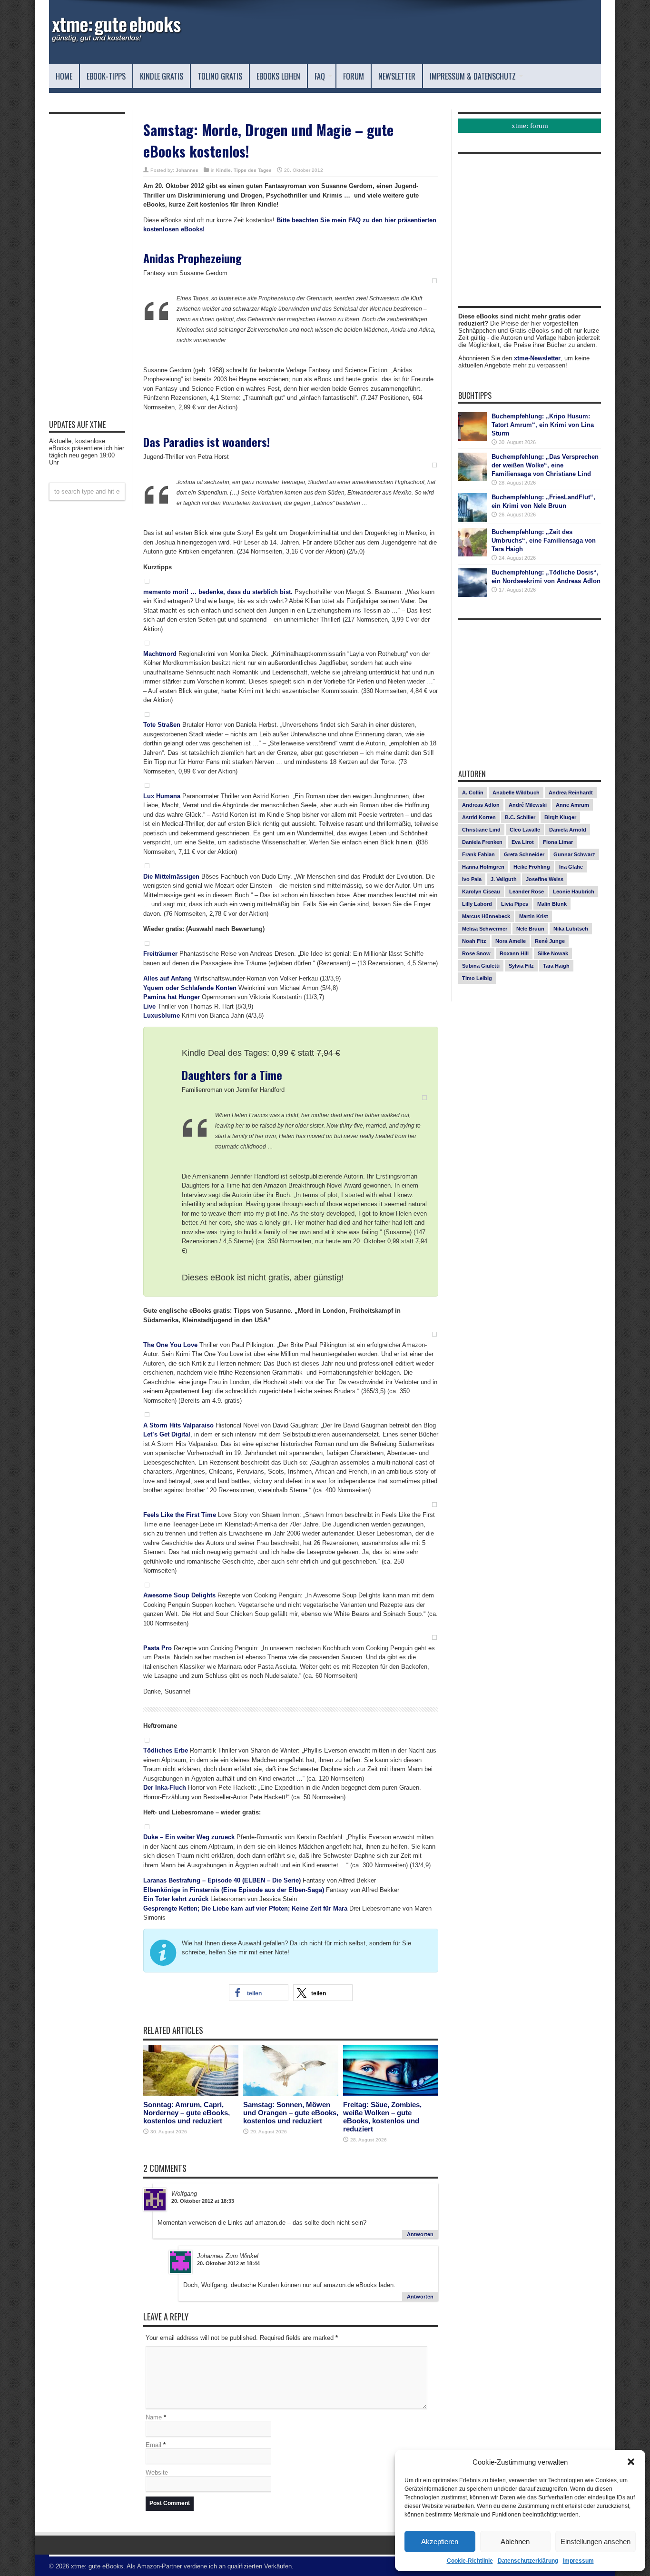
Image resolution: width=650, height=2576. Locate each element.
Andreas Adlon (481, 805)
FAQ (320, 76)
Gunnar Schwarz (574, 854)
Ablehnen (515, 2541)
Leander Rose (527, 892)
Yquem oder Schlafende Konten (190, 988)
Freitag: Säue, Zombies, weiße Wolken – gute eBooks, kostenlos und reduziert (382, 2117)
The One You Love (170, 1345)
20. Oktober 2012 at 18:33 (203, 2201)
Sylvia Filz (521, 966)
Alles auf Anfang (167, 978)
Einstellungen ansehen (596, 2541)
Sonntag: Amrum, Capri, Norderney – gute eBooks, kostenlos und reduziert (187, 2113)
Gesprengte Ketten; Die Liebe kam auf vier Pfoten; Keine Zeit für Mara (245, 1908)
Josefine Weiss (545, 879)
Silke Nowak (553, 953)
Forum (354, 76)
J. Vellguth (504, 879)
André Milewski (528, 805)
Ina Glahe (571, 867)
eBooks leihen (278, 76)
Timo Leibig (477, 978)
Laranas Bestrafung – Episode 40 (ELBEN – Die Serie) (222, 1880)
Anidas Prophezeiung (192, 258)
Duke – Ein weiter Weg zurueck (189, 1837)
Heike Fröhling (532, 867)
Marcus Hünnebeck (486, 916)
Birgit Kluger (560, 817)
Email (153, 2445)
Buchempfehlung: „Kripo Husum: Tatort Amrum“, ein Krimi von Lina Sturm (543, 425)
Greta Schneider (524, 854)
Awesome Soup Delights (179, 1595)
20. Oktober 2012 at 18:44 (228, 2263)
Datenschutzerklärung (528, 2561)
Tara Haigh (556, 966)
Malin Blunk (552, 904)
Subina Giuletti (481, 966)
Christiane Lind (481, 830)
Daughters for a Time (232, 1075)
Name (154, 2417)
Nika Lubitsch (571, 929)
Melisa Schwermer (485, 929)
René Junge (550, 941)
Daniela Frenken (482, 842)
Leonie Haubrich (574, 892)
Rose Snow (476, 953)
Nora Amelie (511, 941)
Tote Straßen (162, 725)
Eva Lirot (523, 842)
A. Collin (473, 793)
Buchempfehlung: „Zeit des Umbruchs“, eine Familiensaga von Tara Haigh (544, 540)
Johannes (187, 170)
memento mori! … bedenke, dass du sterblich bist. (218, 592)
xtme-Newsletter (537, 358)
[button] (631, 2462)
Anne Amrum (572, 805)
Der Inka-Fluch (165, 1788)
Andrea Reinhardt (571, 793)
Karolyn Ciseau (481, 892)
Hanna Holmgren (483, 867)
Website (157, 2472)
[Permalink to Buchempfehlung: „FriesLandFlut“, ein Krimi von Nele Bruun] (473, 520)
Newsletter (397, 76)
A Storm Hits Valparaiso (178, 1425)
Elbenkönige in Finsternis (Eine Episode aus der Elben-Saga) (234, 1890)
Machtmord (160, 654)
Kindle (223, 170)
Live (149, 1006)
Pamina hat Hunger (172, 997)
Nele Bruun (530, 929)
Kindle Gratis (162, 76)
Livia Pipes (515, 904)
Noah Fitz (474, 941)
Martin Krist (534, 916)
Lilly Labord (477, 904)
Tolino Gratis (220, 76)
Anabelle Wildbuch (516, 793)
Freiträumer (160, 954)
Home (64, 76)
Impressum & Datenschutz (473, 76)
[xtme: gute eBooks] (116, 40)
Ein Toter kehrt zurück (176, 1899)
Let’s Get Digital (167, 1434)
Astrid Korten (479, 817)
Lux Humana (162, 796)
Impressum (578, 2561)
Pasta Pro (158, 1648)
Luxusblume (162, 1016)
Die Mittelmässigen (171, 877)
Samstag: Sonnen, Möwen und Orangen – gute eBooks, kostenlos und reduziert (291, 2113)
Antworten (420, 2234)
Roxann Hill (514, 953)
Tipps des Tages (253, 170)
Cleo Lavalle (525, 830)
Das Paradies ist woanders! (207, 442)
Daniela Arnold (568, 830)
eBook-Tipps (106, 76)
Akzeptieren (440, 2541)
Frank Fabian (478, 854)
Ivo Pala (472, 879)
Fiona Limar (558, 842)
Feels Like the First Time (180, 1515)
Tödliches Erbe (166, 1750)
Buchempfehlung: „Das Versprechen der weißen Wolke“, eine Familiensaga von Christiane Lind (545, 465)
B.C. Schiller (520, 817)
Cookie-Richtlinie (470, 2561)
